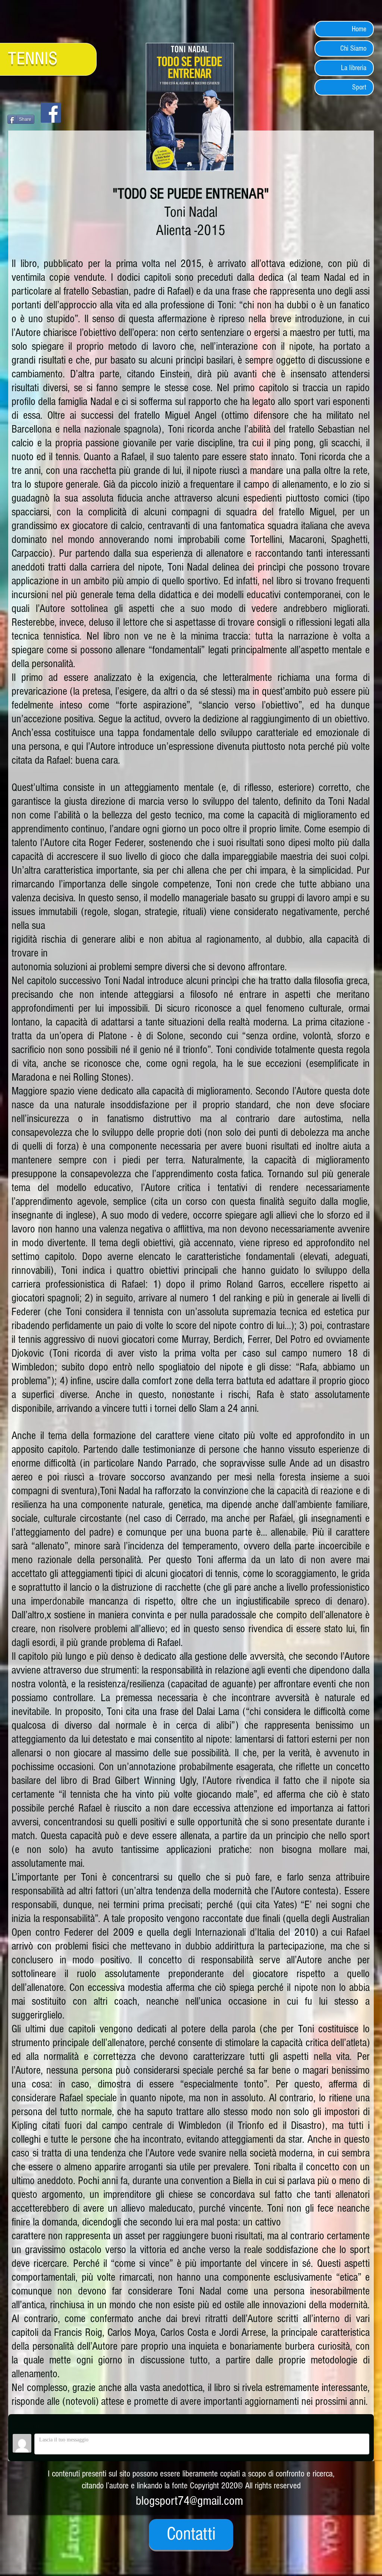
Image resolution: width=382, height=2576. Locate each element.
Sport (359, 87)
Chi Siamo (353, 48)
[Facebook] (51, 113)
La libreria (354, 68)
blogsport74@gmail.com (190, 2501)
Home (359, 29)
